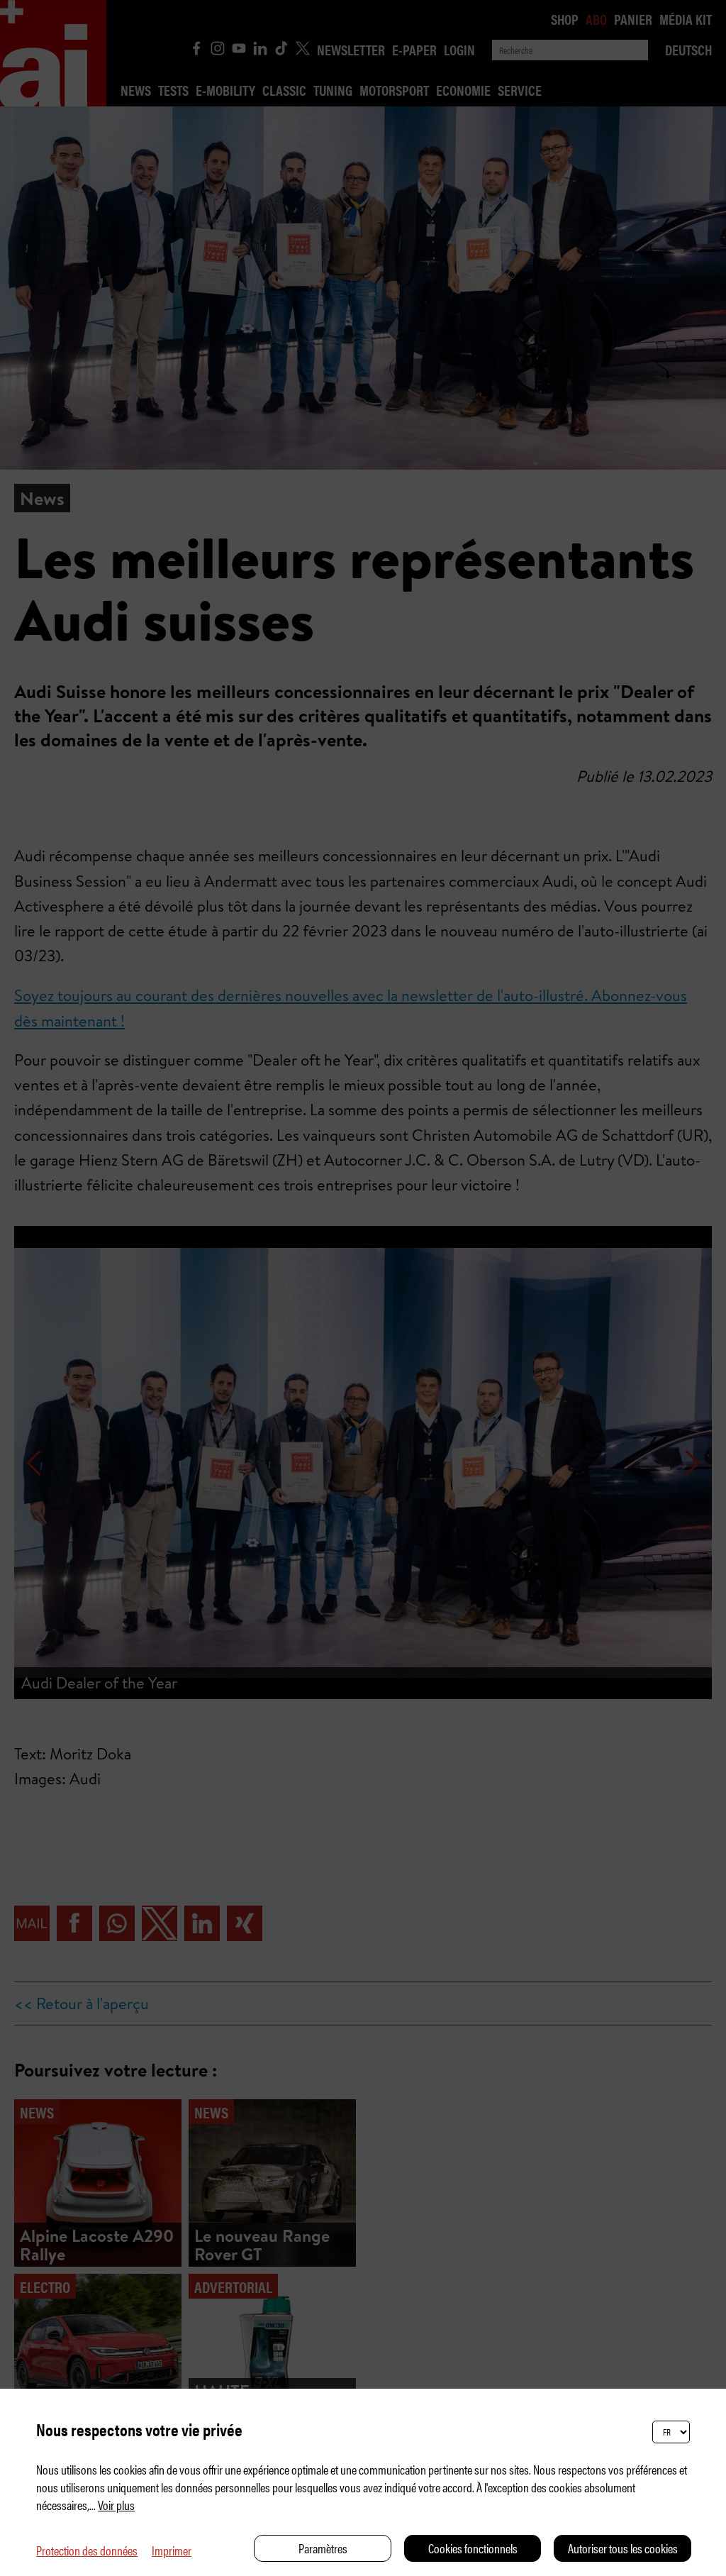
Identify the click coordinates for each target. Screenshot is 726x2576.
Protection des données (87, 2550)
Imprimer (172, 2550)
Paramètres (323, 2548)
